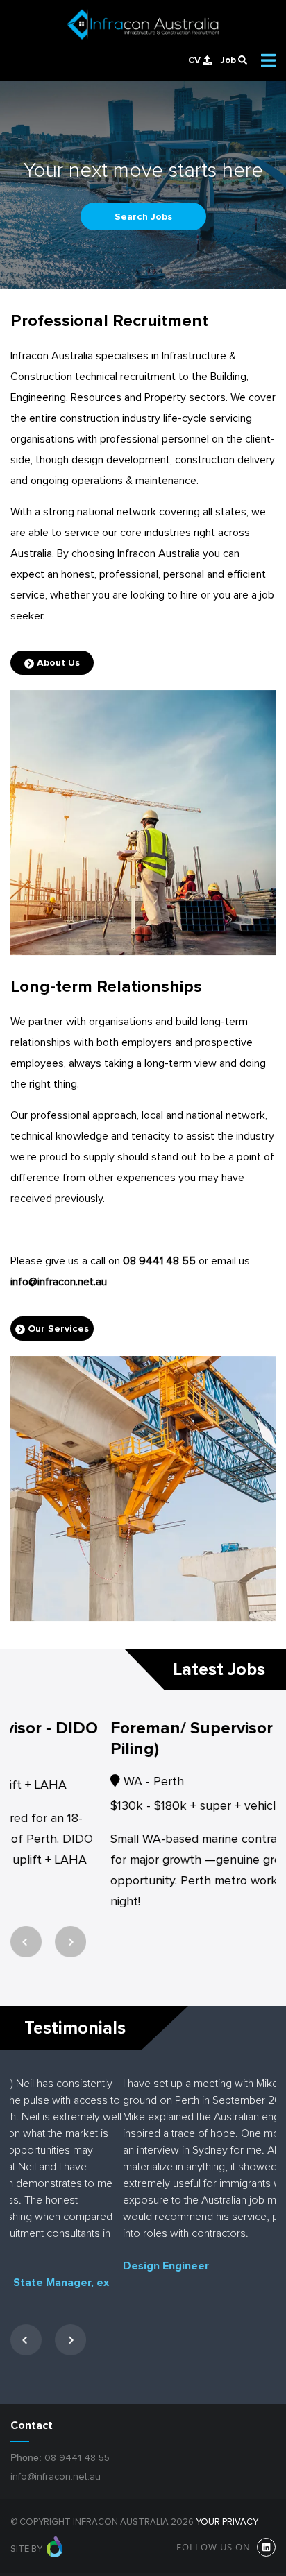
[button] (26, 1982)
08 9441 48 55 (159, 1261)
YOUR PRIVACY (227, 2533)
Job (229, 60)
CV (195, 60)
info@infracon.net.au (59, 1282)
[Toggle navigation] (268, 60)
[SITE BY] (55, 2560)
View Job (39, 1936)
